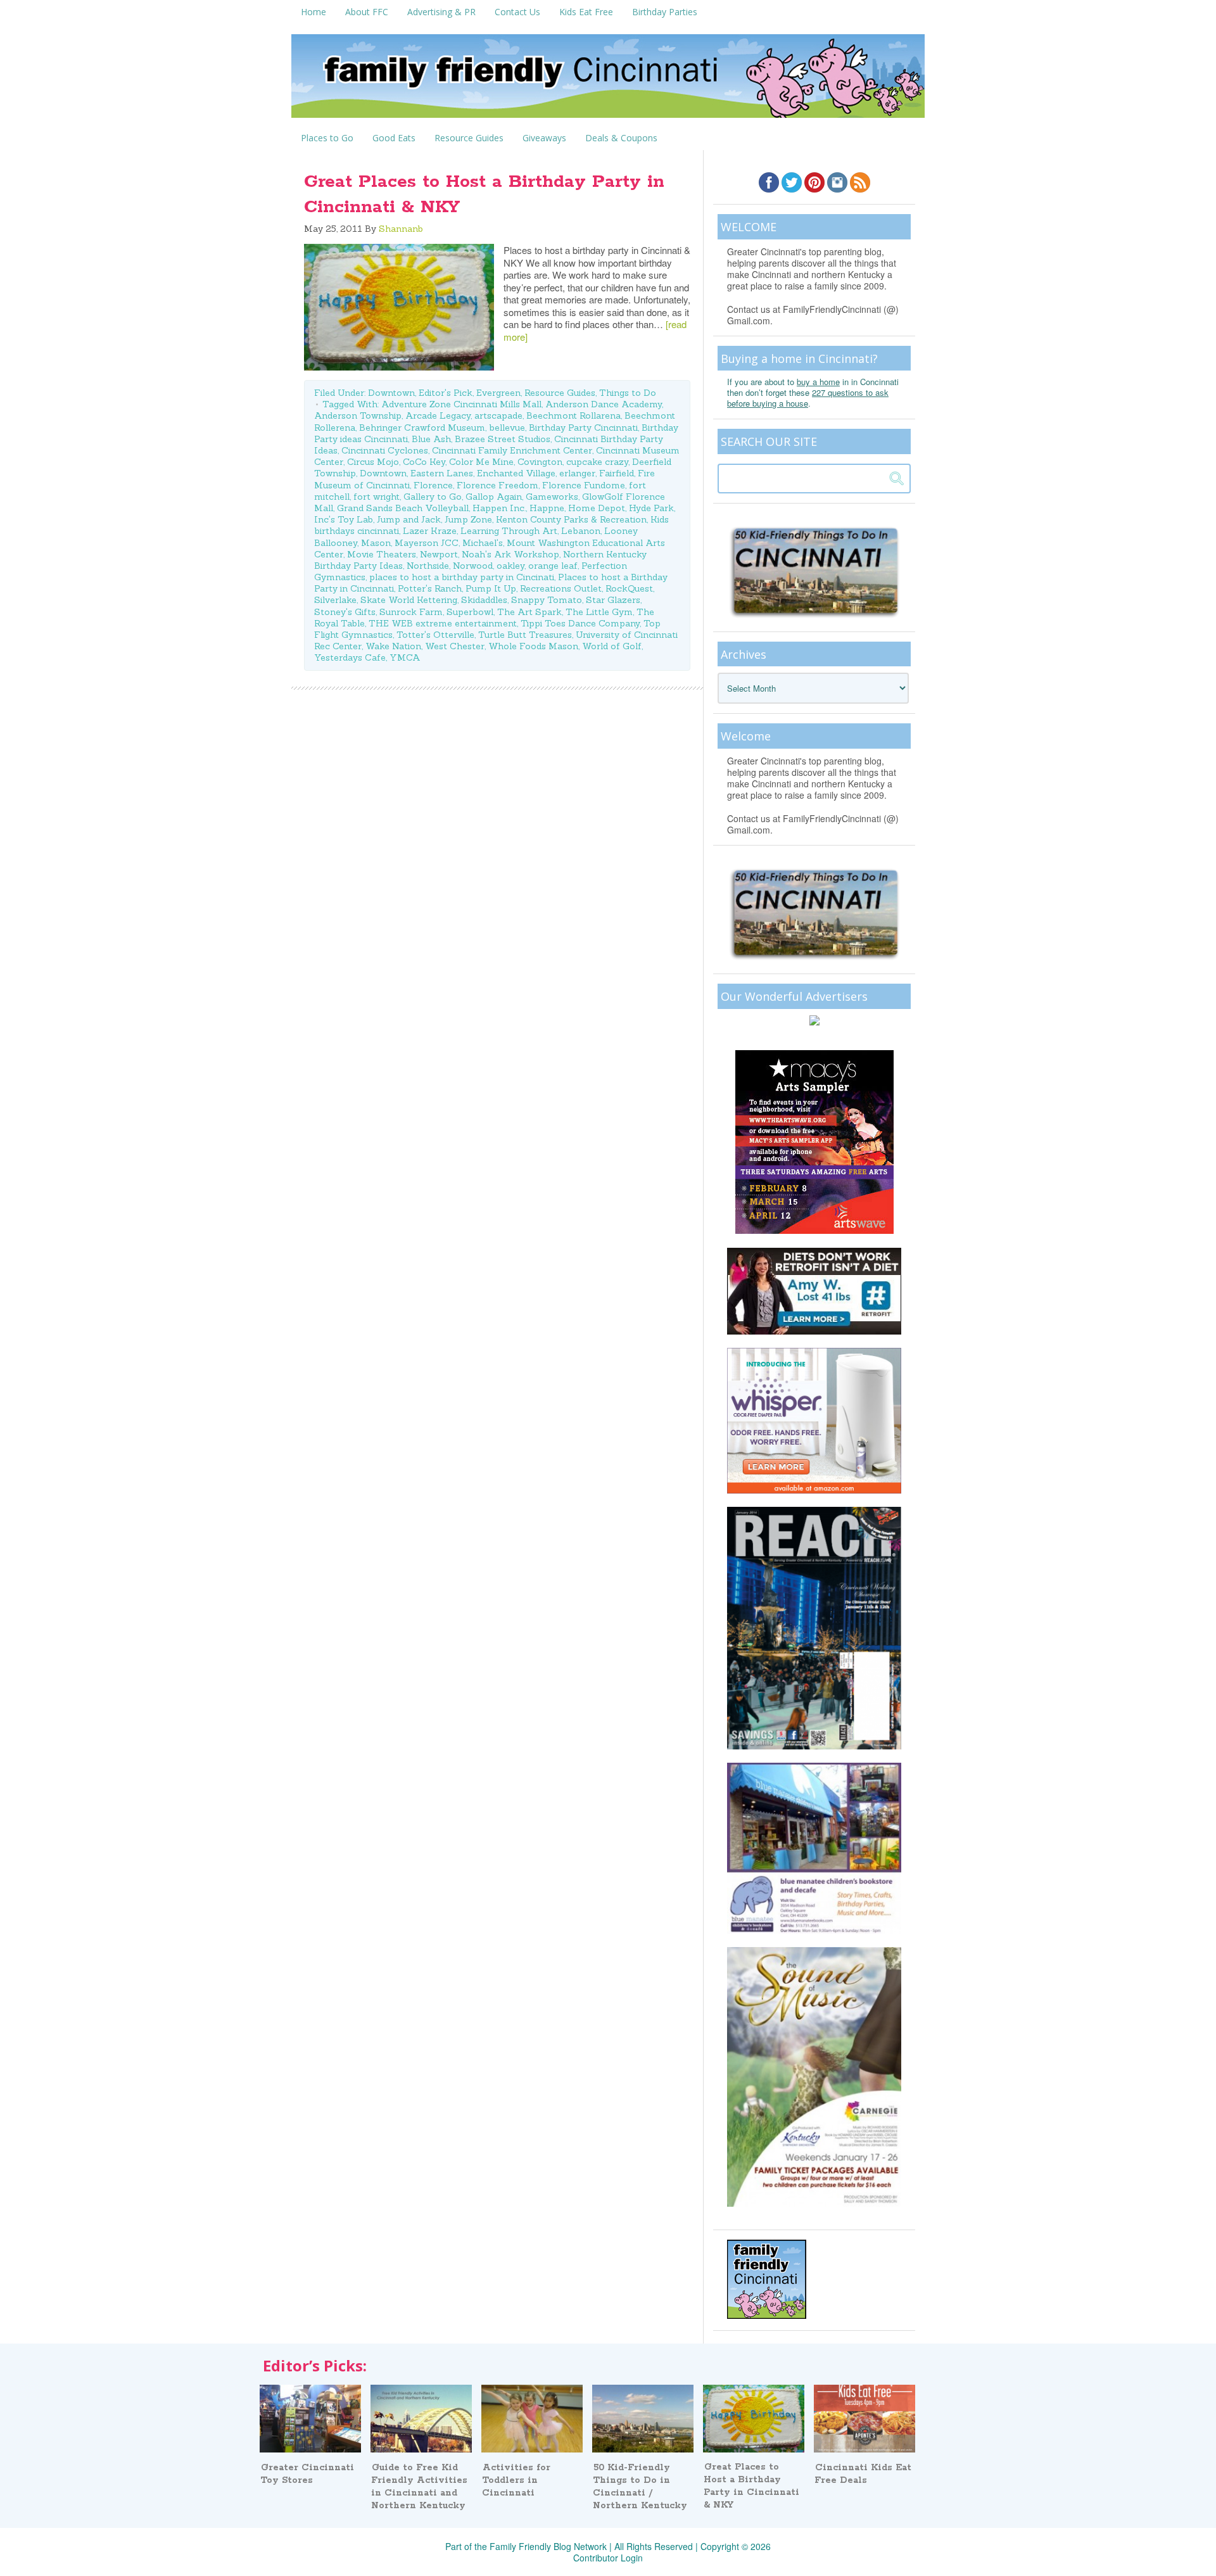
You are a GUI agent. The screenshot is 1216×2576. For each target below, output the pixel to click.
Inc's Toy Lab (344, 519)
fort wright (377, 497)
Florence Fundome (584, 485)
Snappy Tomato (547, 600)
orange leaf (553, 566)
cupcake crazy (597, 462)
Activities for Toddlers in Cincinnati (516, 2480)
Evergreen (498, 393)
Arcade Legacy (438, 416)
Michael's (483, 543)
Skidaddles (484, 600)
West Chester (455, 646)
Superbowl (470, 612)
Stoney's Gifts (345, 612)
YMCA (405, 657)
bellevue (507, 428)
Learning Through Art (509, 531)
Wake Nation (393, 646)
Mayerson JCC (427, 543)
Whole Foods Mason (533, 646)
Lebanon (581, 531)
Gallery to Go (433, 497)
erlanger (577, 473)
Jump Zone (468, 519)
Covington (540, 462)
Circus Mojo (373, 462)
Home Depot (597, 508)
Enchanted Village (516, 473)
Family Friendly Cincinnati (608, 80)
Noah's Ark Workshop (510, 554)
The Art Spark (529, 612)
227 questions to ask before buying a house (808, 398)
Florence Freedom (497, 485)
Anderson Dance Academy (604, 404)
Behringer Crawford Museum (422, 428)
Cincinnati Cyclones (385, 450)
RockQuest (629, 588)
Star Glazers (613, 600)
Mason (376, 543)
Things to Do (628, 393)
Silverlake (335, 600)
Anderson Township (358, 416)
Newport (439, 554)
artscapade (498, 416)
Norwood (473, 566)
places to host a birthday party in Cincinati (462, 577)
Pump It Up (491, 588)
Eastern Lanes (442, 473)
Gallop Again (494, 497)
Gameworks (552, 497)
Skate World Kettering (409, 600)
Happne (547, 508)
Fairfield (617, 473)
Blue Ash (431, 439)
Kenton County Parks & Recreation (571, 519)
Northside (428, 566)
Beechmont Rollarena (573, 416)
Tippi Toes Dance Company (580, 623)
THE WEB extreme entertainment (443, 623)
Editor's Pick (446, 393)
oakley (510, 566)
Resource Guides (560, 393)
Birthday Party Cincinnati (583, 428)
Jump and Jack (409, 519)
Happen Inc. (499, 508)
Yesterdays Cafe (350, 657)
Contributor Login (608, 2558)
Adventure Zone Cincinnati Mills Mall (461, 404)
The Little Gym (599, 612)
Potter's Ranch (430, 588)
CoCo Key (424, 462)
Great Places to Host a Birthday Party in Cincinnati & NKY (751, 2486)
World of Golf (612, 646)
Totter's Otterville (435, 635)
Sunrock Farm (411, 612)
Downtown (391, 393)
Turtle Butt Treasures (525, 635)
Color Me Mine (481, 462)
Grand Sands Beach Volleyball (403, 508)
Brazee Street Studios (503, 439)
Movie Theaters (382, 554)
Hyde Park (651, 508)
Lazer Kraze (430, 531)
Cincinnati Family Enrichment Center (512, 450)
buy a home (818, 382)
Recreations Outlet (561, 588)
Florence (433, 485)
